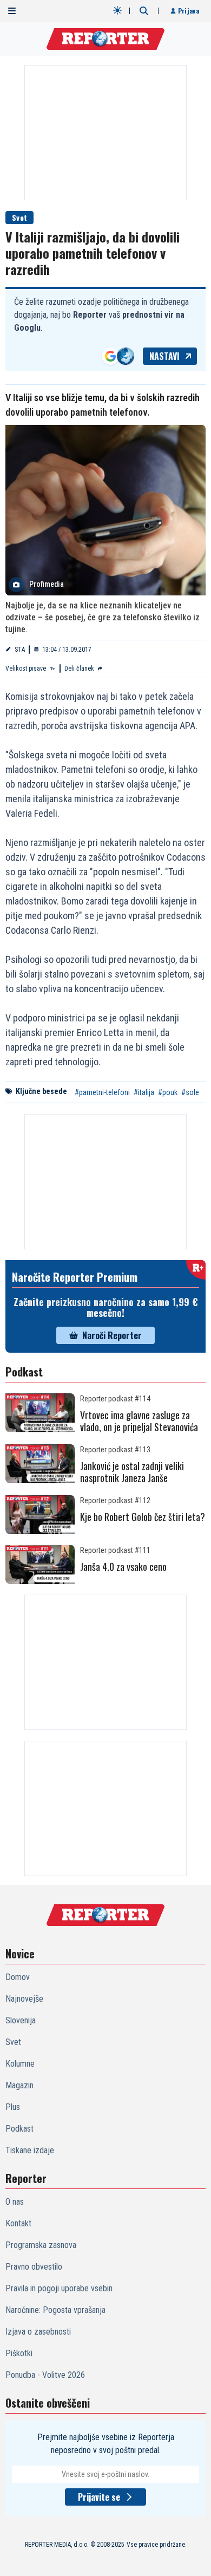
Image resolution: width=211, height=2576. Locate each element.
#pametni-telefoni (102, 1092)
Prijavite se (99, 2497)
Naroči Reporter (112, 1335)
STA (20, 650)
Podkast (19, 2129)
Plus (13, 2107)
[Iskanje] (144, 11)
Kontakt (18, 2223)
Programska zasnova (41, 2245)
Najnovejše (24, 1999)
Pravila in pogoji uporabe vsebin (59, 2288)
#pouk (168, 1092)
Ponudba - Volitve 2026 (45, 2375)
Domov (18, 1977)
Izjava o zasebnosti (38, 2332)
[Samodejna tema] (117, 10)
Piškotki (19, 2353)
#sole (190, 1092)
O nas (15, 2202)
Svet (19, 217)
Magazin (19, 2085)
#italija (144, 1092)
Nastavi (164, 356)
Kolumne (20, 2064)
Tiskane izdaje (30, 2150)
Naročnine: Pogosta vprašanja (55, 2310)
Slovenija (21, 2020)
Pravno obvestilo (34, 2267)
